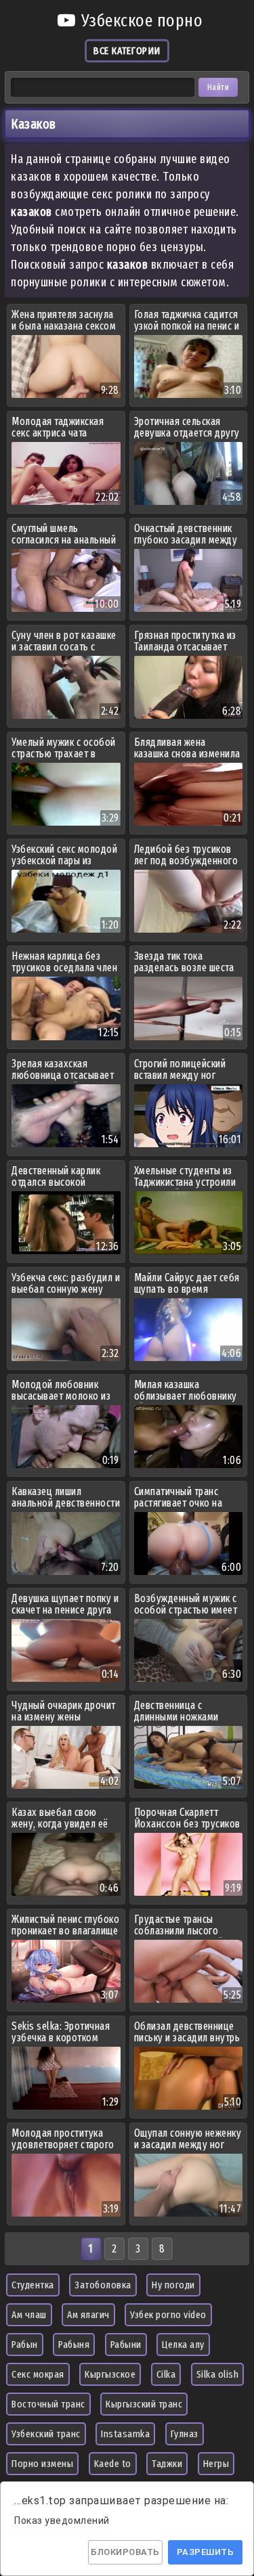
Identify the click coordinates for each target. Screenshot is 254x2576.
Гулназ (185, 2434)
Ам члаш (29, 2315)
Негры (216, 2464)
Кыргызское (110, 2374)
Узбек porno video (168, 2315)
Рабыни (126, 2345)
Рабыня (74, 2345)
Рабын (25, 2345)
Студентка (33, 2285)
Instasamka (125, 2434)
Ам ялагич (88, 2315)
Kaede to (113, 2464)
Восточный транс (48, 2404)
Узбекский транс (46, 2434)
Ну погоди (173, 2285)
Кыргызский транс (144, 2404)
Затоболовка (103, 2285)
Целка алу (183, 2345)
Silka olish (218, 2374)
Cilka (166, 2374)
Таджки (167, 2464)
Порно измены (42, 2464)
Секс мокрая (38, 2374)
